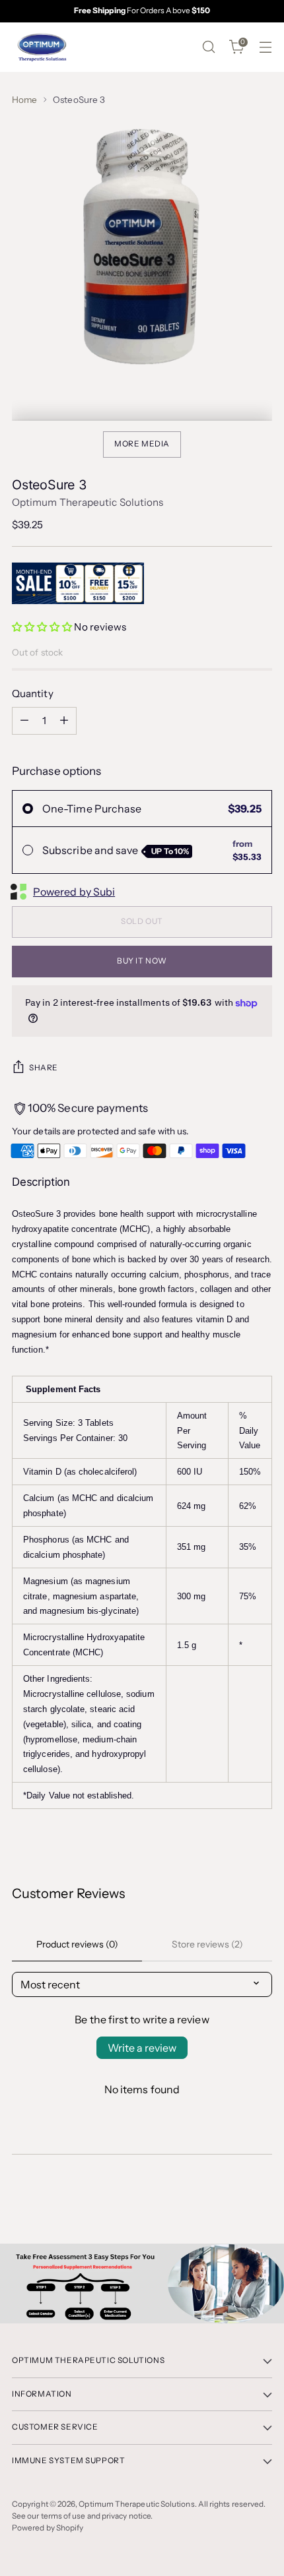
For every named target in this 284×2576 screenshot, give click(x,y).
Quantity (33, 693)
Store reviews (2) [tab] (207, 1944)
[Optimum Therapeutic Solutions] (42, 47)
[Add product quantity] (64, 721)
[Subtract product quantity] (24, 721)
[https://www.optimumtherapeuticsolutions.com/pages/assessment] (142, 2284)
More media (142, 444)
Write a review (142, 2048)
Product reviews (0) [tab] (77, 1944)
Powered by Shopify (48, 2528)
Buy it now (142, 961)
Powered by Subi (74, 892)
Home (24, 100)
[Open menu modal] (265, 47)
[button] (42, 627)
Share (44, 1068)
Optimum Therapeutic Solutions (88, 502)
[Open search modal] (208, 47)
